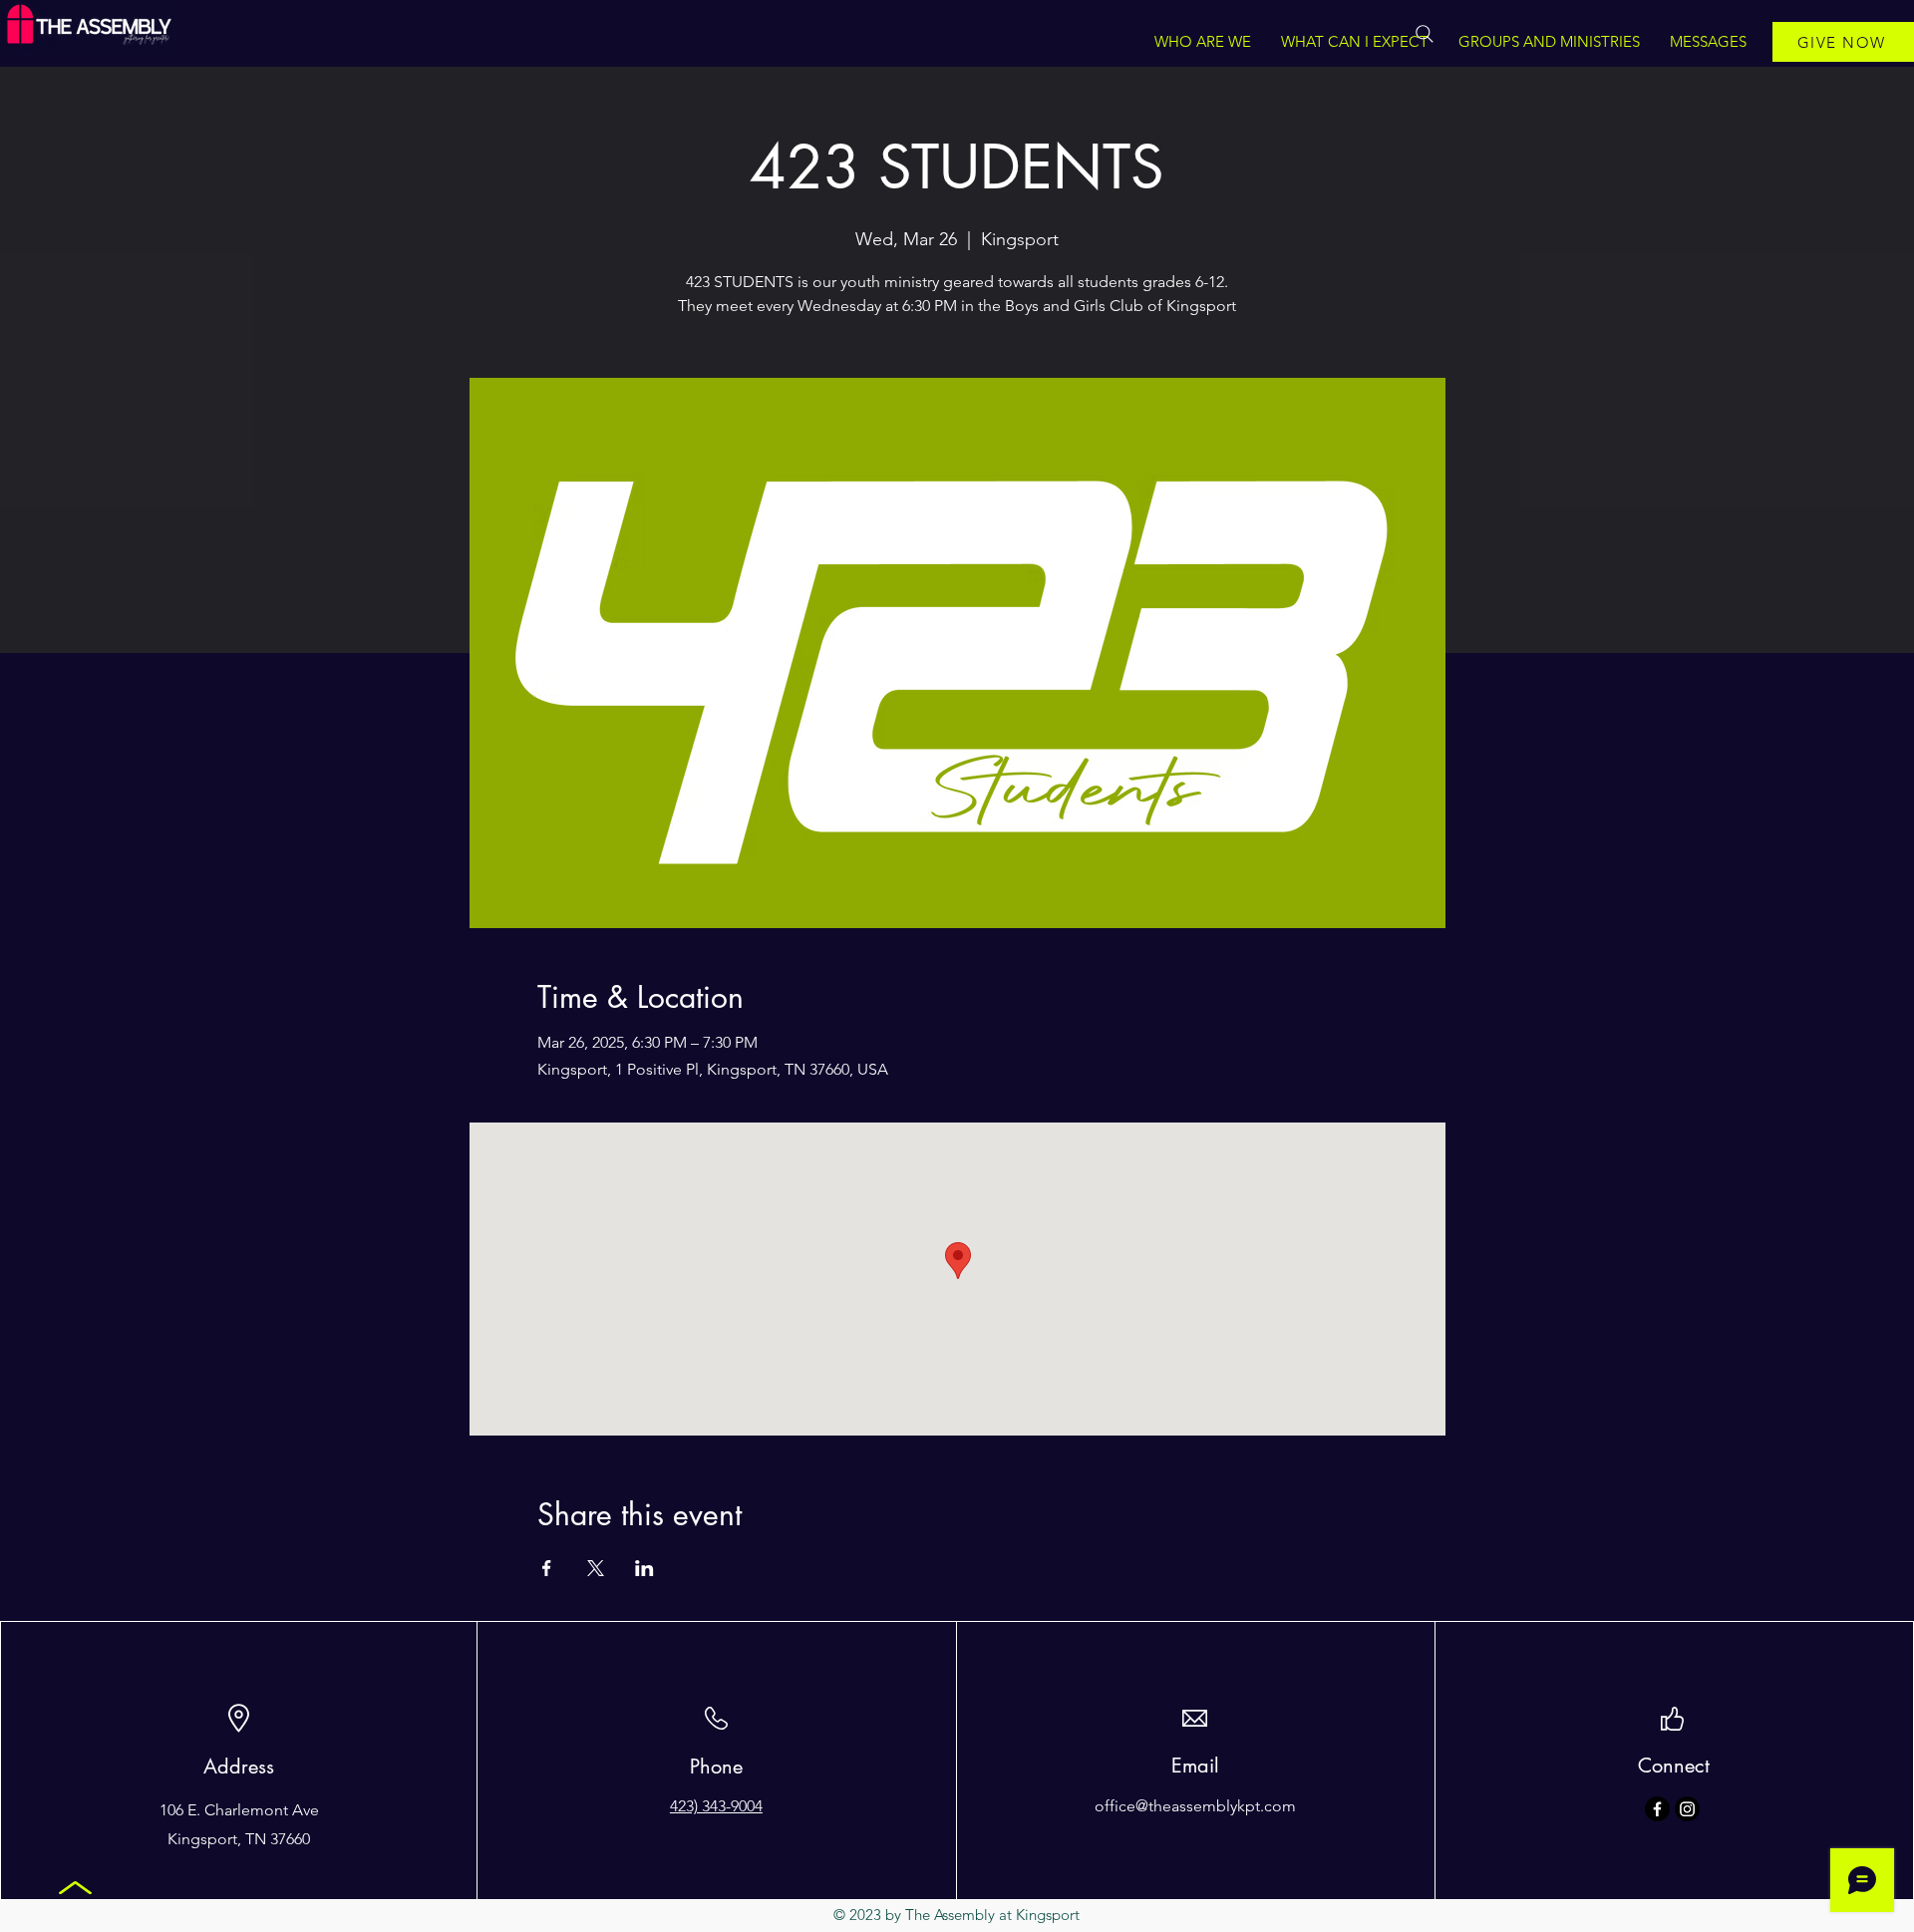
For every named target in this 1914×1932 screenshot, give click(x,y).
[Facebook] (1657, 1809)
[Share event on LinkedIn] (644, 1568)
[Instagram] (1687, 1809)
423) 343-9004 (716, 1806)
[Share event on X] (596, 1568)
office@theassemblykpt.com (1195, 1806)
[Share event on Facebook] (547, 1568)
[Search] (1425, 34)
